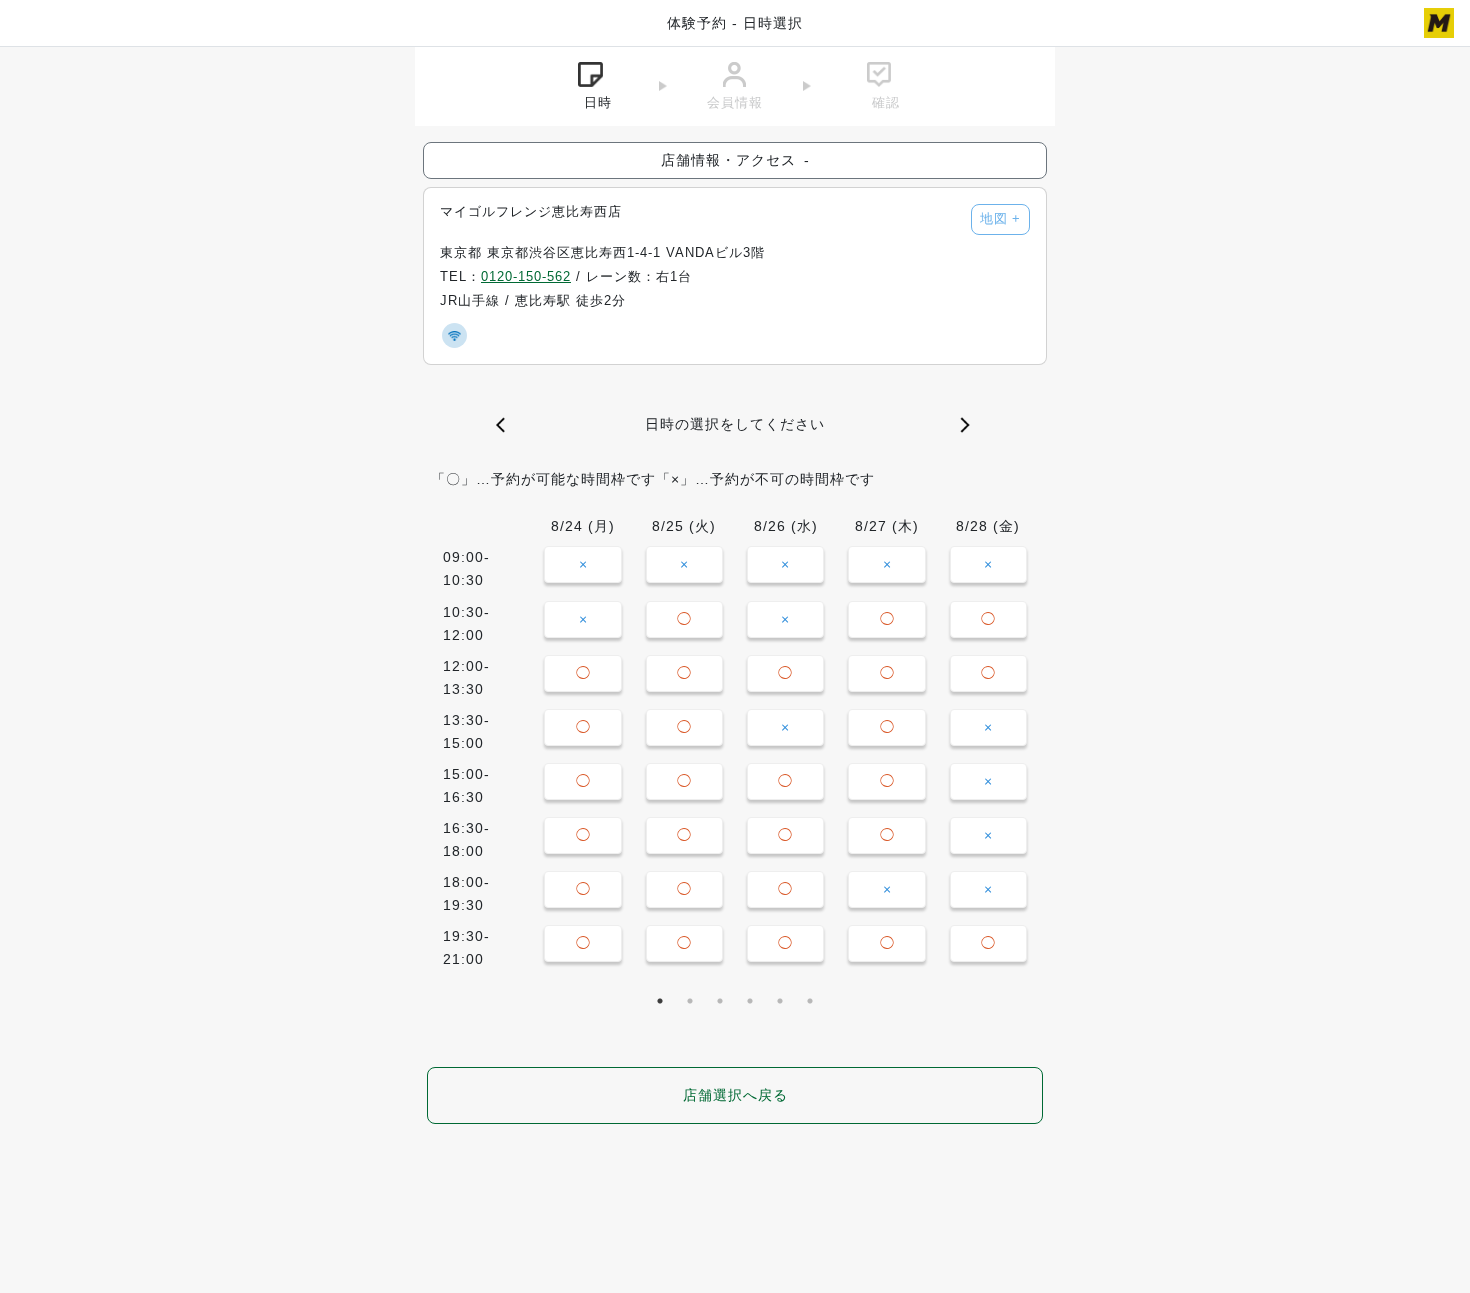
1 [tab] (660, 1001)
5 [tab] (780, 1001)
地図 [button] (1000, 218)
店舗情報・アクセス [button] (735, 160)
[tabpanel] (735, 747)
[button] (505, 425)
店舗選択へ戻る (735, 1095)
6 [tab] (810, 1001)
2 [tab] (690, 1001)
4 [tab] (750, 1001)
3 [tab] (720, 1001)
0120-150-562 (526, 277)
